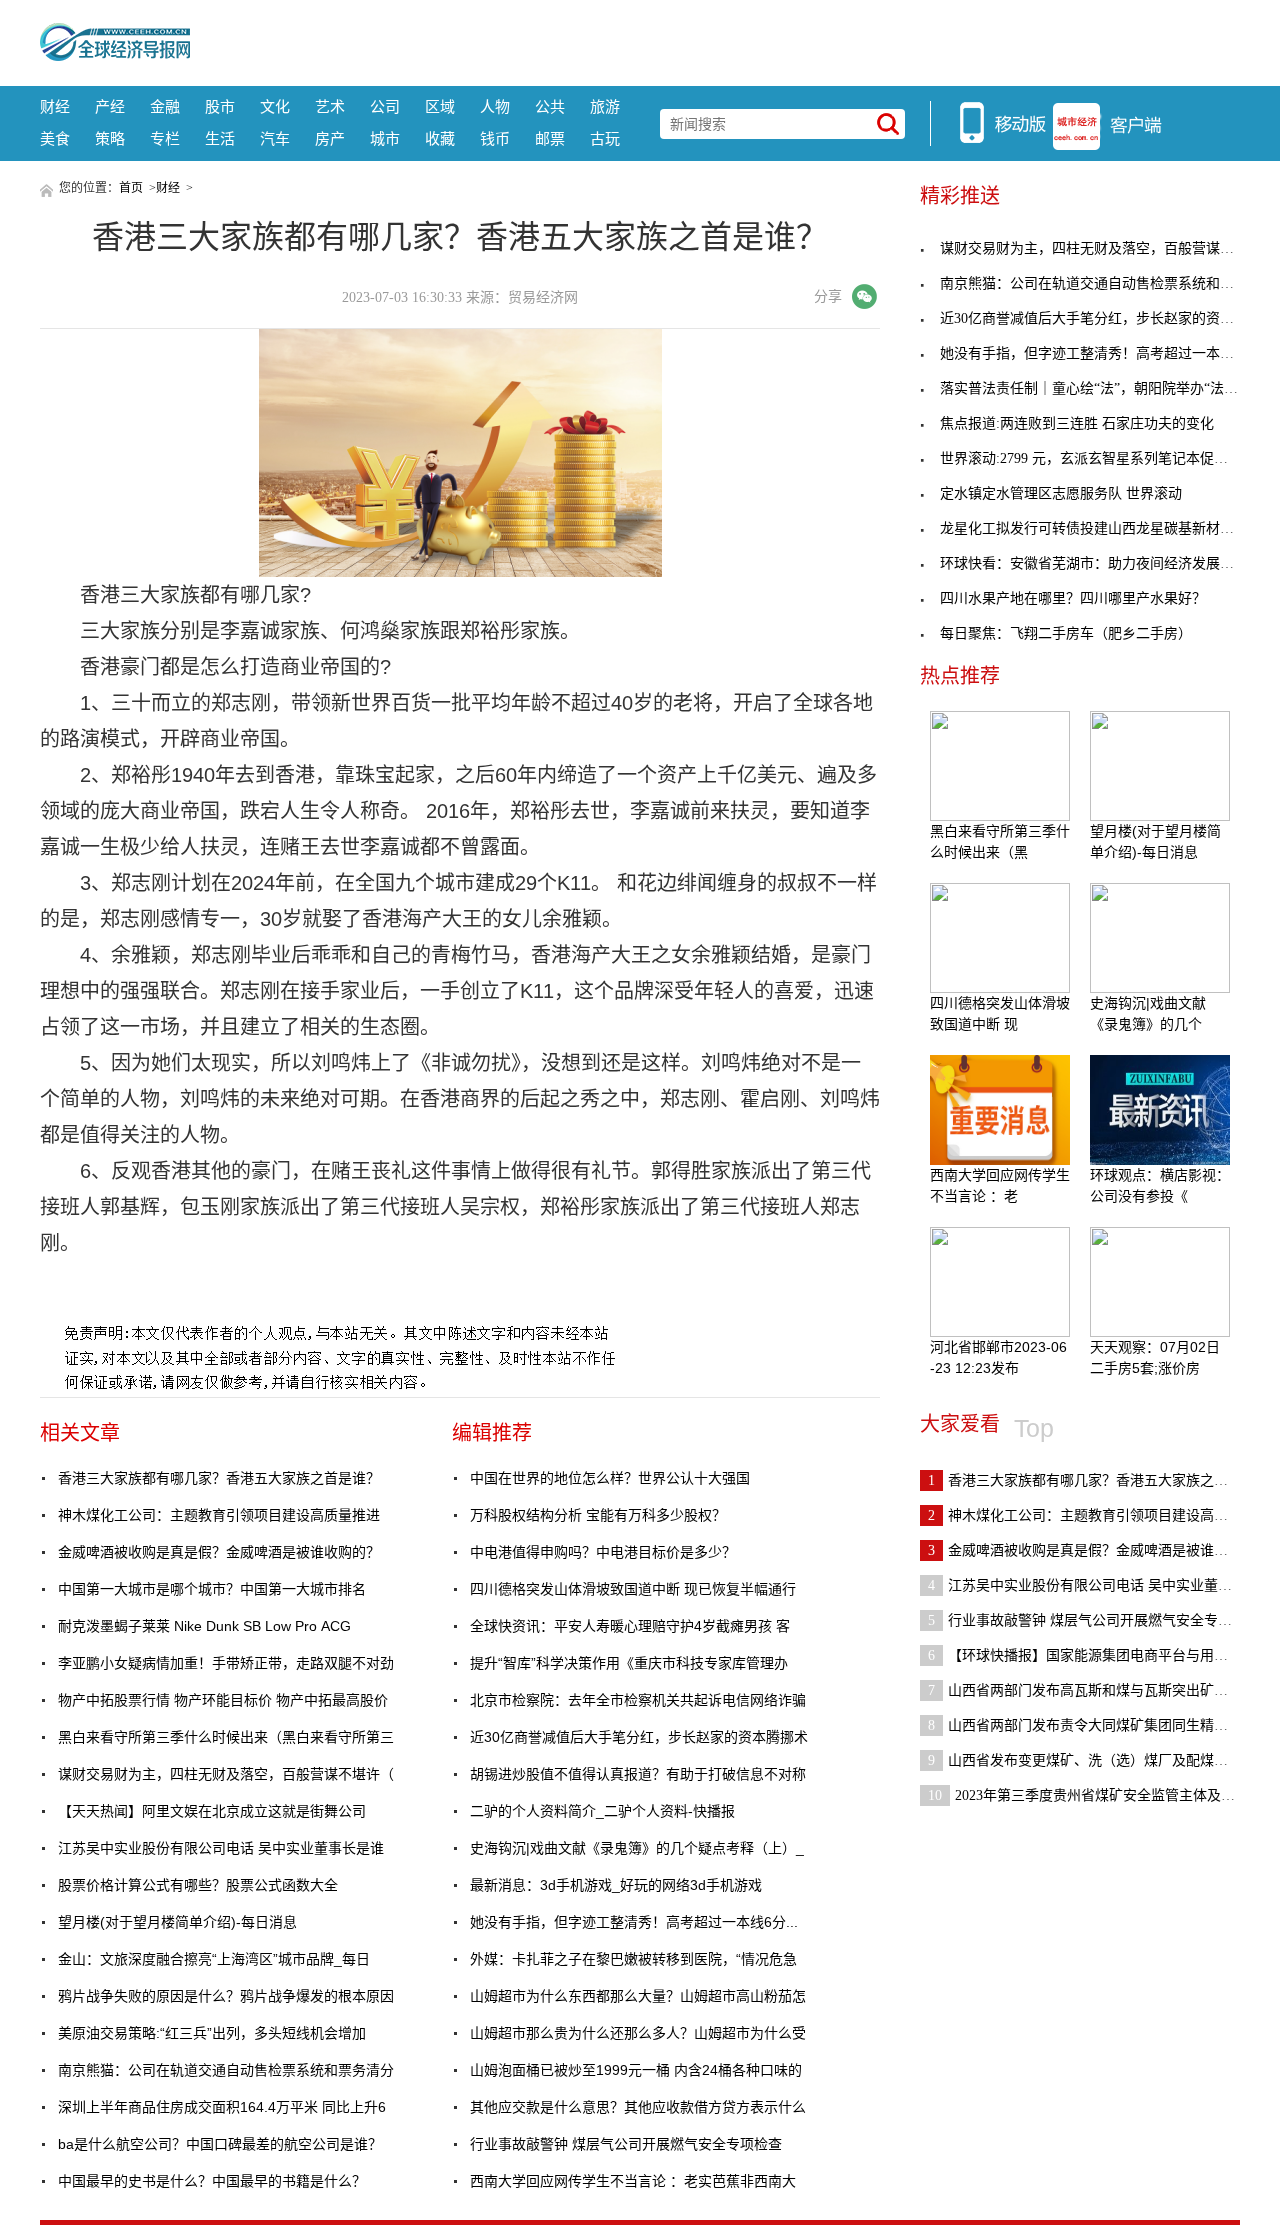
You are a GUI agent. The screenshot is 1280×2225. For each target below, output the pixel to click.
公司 (385, 106)
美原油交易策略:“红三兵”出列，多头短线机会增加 (212, 2033)
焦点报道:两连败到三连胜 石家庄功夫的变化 (1077, 423)
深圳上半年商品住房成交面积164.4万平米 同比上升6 (222, 2107)
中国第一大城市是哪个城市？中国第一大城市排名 (212, 1589)
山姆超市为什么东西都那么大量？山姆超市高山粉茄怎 (638, 1996)
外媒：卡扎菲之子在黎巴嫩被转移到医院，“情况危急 (633, 1959)
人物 (495, 106)
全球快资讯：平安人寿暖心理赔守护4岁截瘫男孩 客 (630, 1626)
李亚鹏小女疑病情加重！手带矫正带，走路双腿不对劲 (226, 1663)
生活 (220, 138)
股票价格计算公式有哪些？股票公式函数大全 (198, 1885)
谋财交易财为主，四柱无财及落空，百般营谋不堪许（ (226, 1774)
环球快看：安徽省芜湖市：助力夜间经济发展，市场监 (1108, 563)
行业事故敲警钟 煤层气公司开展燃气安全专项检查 (626, 2144)
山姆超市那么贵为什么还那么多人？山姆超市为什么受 (638, 2033)
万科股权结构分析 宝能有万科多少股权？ (598, 1515)
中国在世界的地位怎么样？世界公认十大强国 (610, 1478)
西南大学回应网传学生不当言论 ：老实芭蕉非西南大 (633, 2181)
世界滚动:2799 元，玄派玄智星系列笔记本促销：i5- (1099, 458)
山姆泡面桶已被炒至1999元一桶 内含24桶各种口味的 (636, 2070)
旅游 (605, 106)
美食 (55, 138)
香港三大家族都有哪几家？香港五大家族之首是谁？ (219, 1478)
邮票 (550, 138)
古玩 (605, 138)
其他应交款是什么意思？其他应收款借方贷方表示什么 (638, 2107)
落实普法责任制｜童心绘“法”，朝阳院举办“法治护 (1096, 388)
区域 (440, 106)
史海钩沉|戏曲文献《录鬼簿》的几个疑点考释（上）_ (637, 1848)
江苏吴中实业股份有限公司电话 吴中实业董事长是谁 (221, 1848)
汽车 (275, 138)
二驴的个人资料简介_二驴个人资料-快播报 (602, 1811)
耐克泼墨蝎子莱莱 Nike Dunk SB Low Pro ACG (204, 1626)
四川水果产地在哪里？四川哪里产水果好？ (1073, 598)
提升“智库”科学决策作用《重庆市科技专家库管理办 (629, 1663)
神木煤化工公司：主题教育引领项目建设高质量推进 (219, 1515)
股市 (220, 106)
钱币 (495, 138)
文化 (275, 106)
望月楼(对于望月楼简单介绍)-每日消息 (177, 1922)
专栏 (165, 138)
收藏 (440, 138)
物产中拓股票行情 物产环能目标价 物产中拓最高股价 (223, 1700)
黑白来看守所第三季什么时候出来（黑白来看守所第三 (226, 1737)
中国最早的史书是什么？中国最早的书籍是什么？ (212, 2181)
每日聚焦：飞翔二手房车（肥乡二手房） (1066, 633)
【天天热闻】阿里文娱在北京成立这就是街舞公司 (212, 1811)
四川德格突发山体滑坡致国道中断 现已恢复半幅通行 (633, 1589)
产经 (110, 106)
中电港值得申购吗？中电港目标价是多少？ (603, 1552)
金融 (165, 106)
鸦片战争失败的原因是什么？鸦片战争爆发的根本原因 (226, 1996)
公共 (550, 106)
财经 (55, 106)
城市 (385, 138)
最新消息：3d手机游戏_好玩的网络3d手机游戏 (616, 1885)
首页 (131, 188)
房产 (330, 138)
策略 (110, 138)
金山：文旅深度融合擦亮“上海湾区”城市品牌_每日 (214, 1959)
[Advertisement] (715, 40)
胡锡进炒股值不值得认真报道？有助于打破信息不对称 (638, 1774)
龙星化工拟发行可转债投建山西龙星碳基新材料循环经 (1108, 528)
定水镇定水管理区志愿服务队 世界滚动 (1061, 493)
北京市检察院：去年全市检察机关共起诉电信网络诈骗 (638, 1700)
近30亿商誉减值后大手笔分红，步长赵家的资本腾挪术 (639, 1737)
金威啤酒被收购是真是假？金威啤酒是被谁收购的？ (219, 1552)
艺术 (330, 106)
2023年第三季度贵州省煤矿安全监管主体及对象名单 (1102, 1795)
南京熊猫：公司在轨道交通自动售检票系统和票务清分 (226, 2070)
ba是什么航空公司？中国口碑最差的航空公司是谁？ (220, 2144)
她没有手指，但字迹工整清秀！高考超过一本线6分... (634, 1922)
